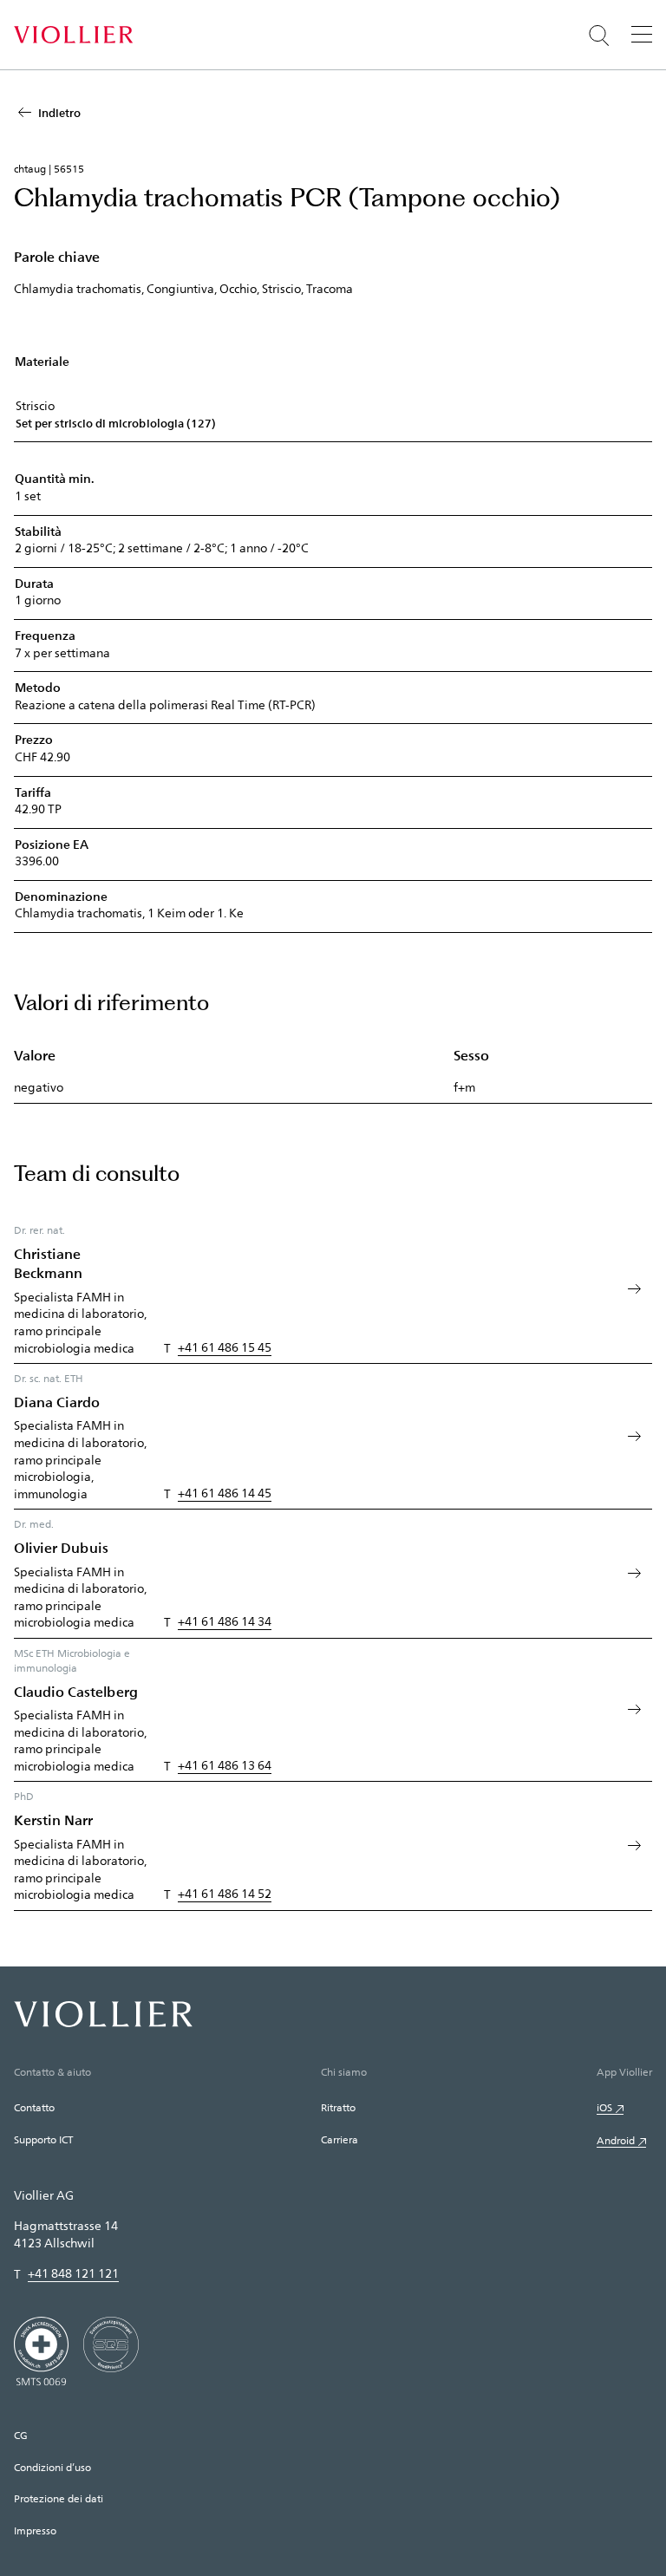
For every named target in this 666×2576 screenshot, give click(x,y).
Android (616, 2140)
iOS (604, 2107)
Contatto (34, 2107)
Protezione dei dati (59, 2498)
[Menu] (642, 34)
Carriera (340, 2139)
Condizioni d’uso (52, 2467)
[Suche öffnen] (599, 36)
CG (21, 2435)
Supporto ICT (43, 2139)
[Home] (73, 35)
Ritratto (338, 2107)
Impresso (35, 2530)
